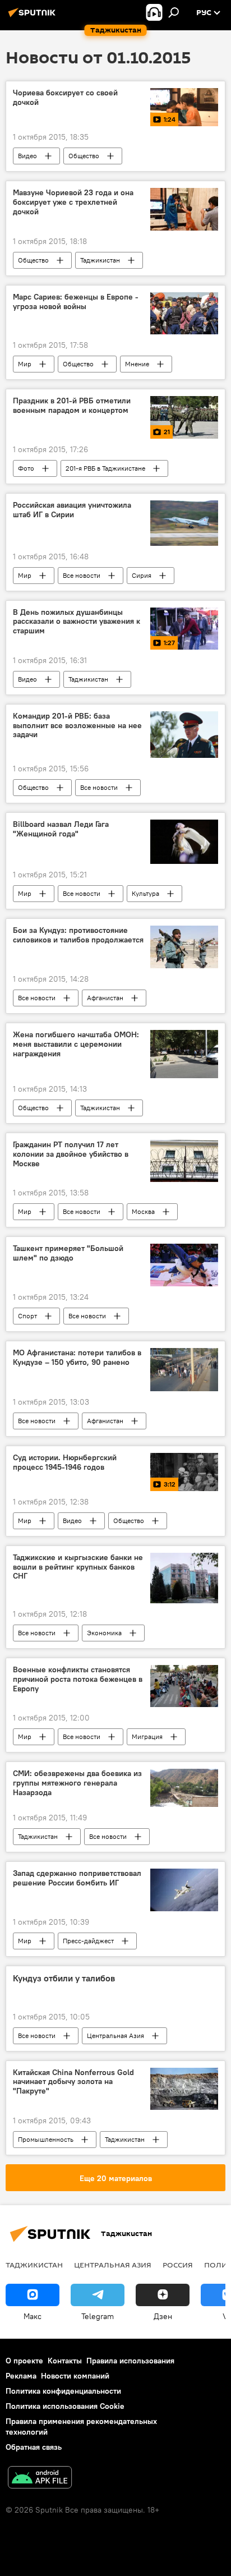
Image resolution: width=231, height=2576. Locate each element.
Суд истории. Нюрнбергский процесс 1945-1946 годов (65, 1462)
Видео (27, 156)
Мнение (137, 364)
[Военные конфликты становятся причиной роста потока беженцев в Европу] (184, 1686)
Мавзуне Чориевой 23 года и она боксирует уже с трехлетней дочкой (73, 202)
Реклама (21, 2376)
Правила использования (130, 2361)
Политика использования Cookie (65, 2406)
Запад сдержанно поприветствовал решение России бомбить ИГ (77, 1878)
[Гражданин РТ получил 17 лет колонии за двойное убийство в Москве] (184, 1161)
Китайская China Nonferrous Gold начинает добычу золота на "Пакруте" (73, 2082)
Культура (145, 893)
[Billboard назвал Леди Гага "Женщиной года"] (184, 842)
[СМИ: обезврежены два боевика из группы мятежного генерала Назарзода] (184, 1788)
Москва (143, 1211)
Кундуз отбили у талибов (64, 1978)
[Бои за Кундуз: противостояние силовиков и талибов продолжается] (184, 947)
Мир (25, 364)
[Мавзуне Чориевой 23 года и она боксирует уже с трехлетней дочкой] (184, 209)
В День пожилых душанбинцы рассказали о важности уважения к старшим (77, 622)
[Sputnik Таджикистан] (34, 17)
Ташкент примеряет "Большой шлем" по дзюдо (68, 1253)
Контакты (65, 2361)
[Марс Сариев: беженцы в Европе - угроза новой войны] (184, 313)
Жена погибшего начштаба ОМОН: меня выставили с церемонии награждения (76, 1044)
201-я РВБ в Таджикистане (105, 468)
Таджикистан (100, 260)
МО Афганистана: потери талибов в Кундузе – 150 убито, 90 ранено (77, 1358)
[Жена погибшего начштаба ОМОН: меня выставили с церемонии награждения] (184, 1054)
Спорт (27, 1316)
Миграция (147, 1737)
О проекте (24, 2361)
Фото (26, 468)
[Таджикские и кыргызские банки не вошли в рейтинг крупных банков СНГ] (184, 1578)
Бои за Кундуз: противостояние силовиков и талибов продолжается (78, 935)
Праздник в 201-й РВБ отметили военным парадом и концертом (72, 406)
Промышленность (46, 2139)
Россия (178, 2265)
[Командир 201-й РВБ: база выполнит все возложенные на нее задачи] (184, 735)
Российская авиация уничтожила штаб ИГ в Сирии (72, 510)
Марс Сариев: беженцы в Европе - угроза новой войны (76, 302)
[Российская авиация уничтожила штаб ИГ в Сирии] (184, 523)
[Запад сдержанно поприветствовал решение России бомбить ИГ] (184, 1890)
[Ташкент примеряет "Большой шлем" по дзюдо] (184, 1265)
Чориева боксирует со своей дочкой (65, 98)
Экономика (104, 1633)
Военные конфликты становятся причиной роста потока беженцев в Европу (78, 1679)
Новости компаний (75, 2376)
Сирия (142, 575)
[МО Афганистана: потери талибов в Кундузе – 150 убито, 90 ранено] (184, 1370)
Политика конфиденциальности (63, 2391)
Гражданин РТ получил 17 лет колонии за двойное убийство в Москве (71, 1154)
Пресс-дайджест (88, 1941)
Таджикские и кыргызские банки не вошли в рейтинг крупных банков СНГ (78, 1567)
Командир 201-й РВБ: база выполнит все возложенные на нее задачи (77, 726)
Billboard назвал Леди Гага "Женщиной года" (61, 829)
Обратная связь (34, 2447)
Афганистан (105, 998)
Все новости (82, 575)
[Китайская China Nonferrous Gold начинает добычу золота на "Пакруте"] (184, 2089)
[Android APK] (40, 2479)
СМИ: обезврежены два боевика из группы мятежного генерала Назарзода (77, 1783)
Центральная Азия (115, 2036)
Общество (84, 156)
